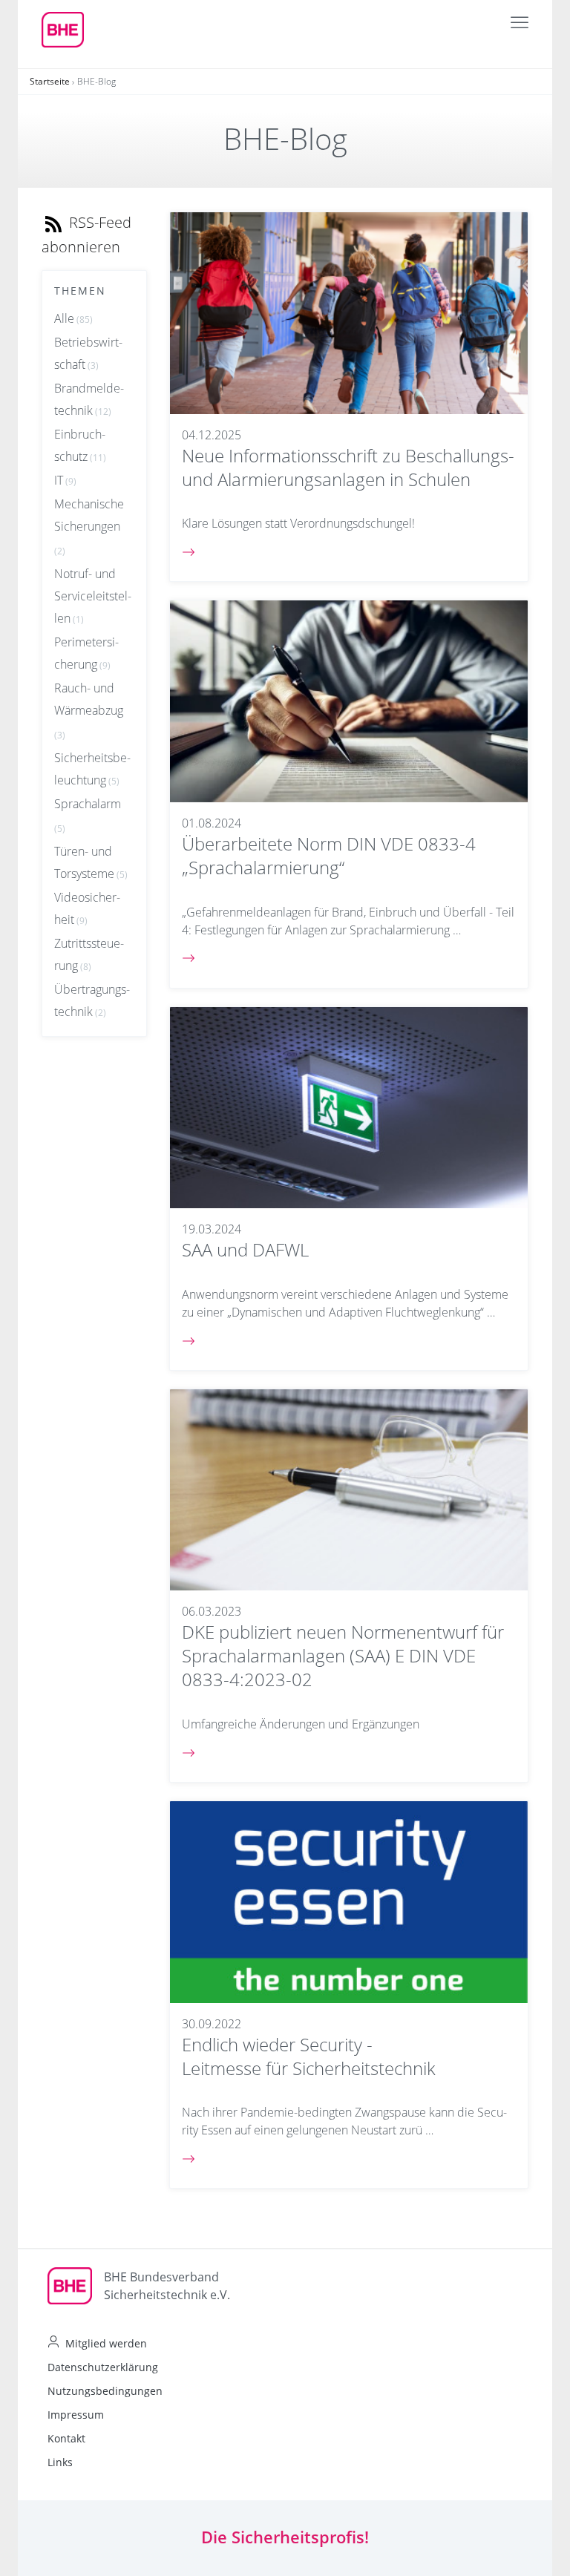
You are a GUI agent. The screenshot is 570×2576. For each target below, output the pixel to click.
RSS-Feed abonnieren (86, 235)
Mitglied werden (106, 2343)
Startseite (50, 81)
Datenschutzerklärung (103, 2367)
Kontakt (66, 2438)
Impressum (76, 2415)
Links (60, 2462)
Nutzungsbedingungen (105, 2391)
